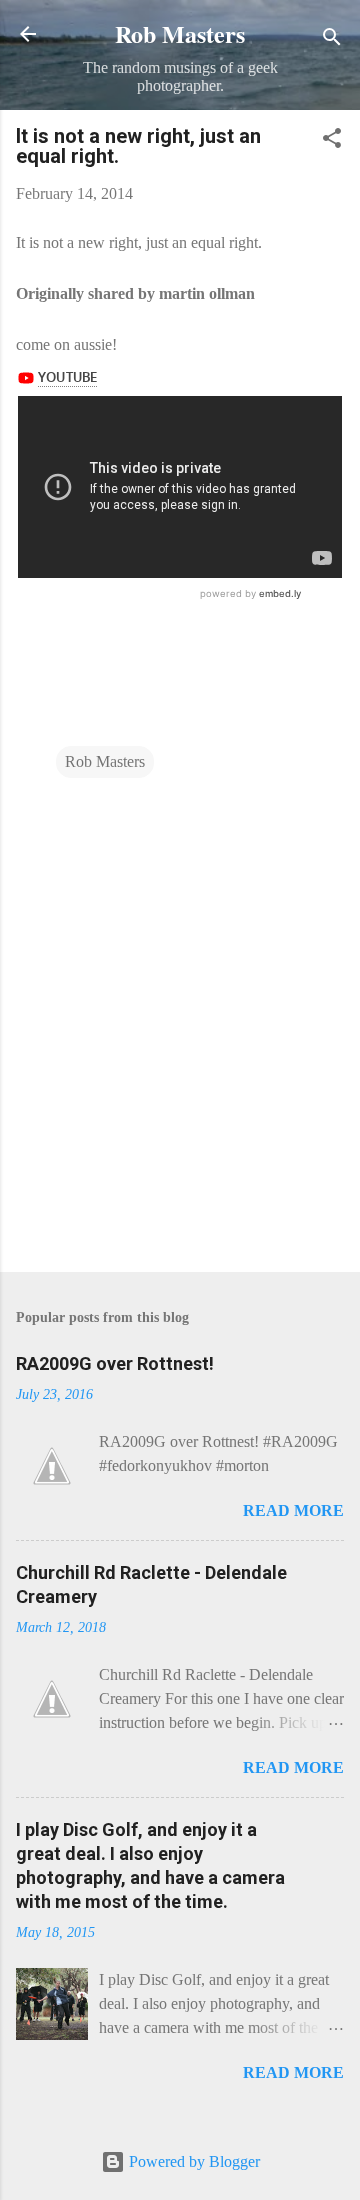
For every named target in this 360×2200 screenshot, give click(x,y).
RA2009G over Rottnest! (115, 1363)
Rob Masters (180, 33)
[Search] (332, 40)
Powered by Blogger (192, 2161)
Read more (293, 1510)
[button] (332, 141)
